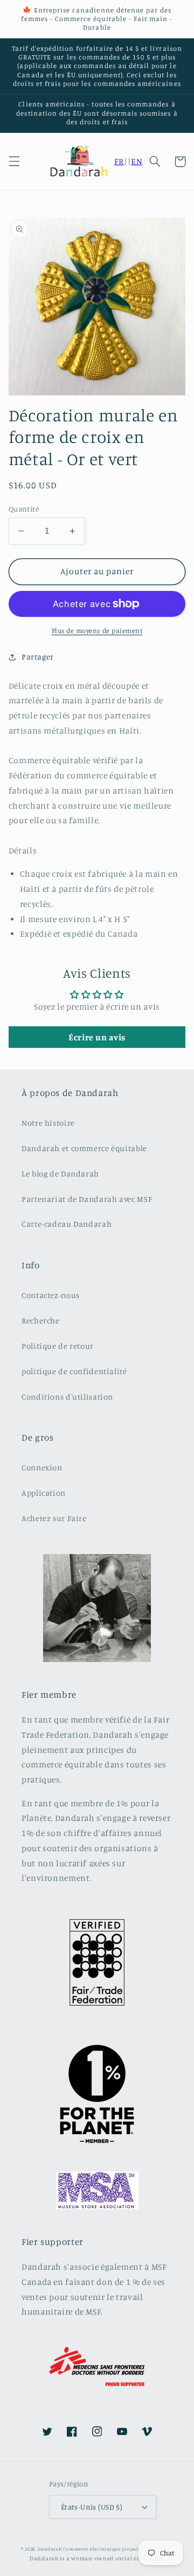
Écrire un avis (97, 1037)
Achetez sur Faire (54, 1518)
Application (44, 1493)
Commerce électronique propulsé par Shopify (118, 2549)
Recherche (41, 1320)
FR (119, 161)
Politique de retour (58, 1346)
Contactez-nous (51, 1295)
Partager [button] (38, 657)
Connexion (42, 1467)
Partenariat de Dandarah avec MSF (87, 1199)
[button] (14, 162)
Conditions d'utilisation (67, 1397)
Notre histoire (48, 1123)
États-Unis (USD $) (92, 2507)
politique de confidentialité (74, 1371)
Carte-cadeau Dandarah (67, 1224)
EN (137, 161)
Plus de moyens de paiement (97, 631)
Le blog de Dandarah (60, 1173)
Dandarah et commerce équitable (84, 1148)
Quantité (24, 509)
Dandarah (50, 2549)
